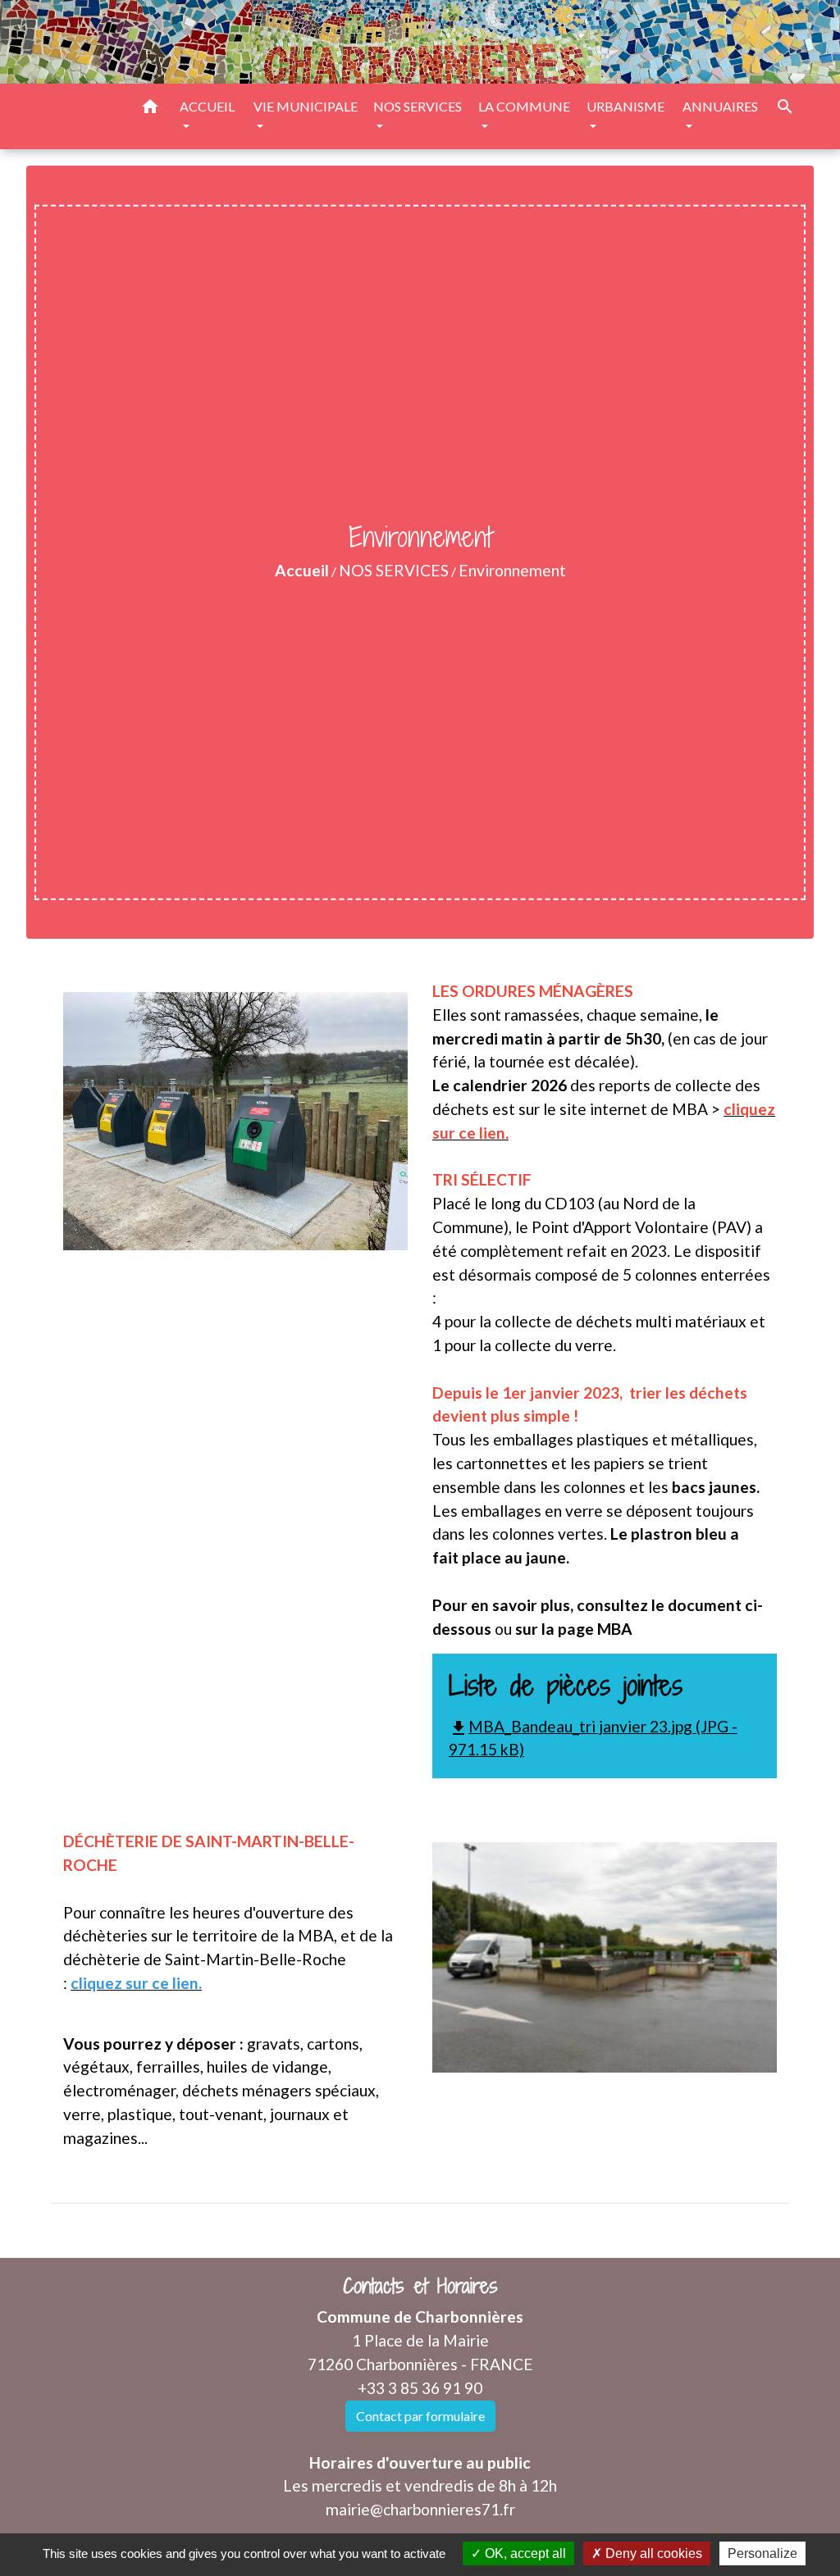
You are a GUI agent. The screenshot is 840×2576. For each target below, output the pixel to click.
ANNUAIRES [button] (720, 106)
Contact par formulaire (420, 2416)
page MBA (595, 1629)
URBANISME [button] (625, 106)
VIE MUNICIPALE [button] (306, 106)
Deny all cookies (652, 2553)
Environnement (512, 570)
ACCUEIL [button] (207, 106)
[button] (150, 109)
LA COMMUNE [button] (524, 106)
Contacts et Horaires (420, 2286)
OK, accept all (524, 2553)
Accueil (302, 570)
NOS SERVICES (394, 570)
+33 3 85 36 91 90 (420, 2388)
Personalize (762, 2553)
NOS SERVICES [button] (418, 106)
